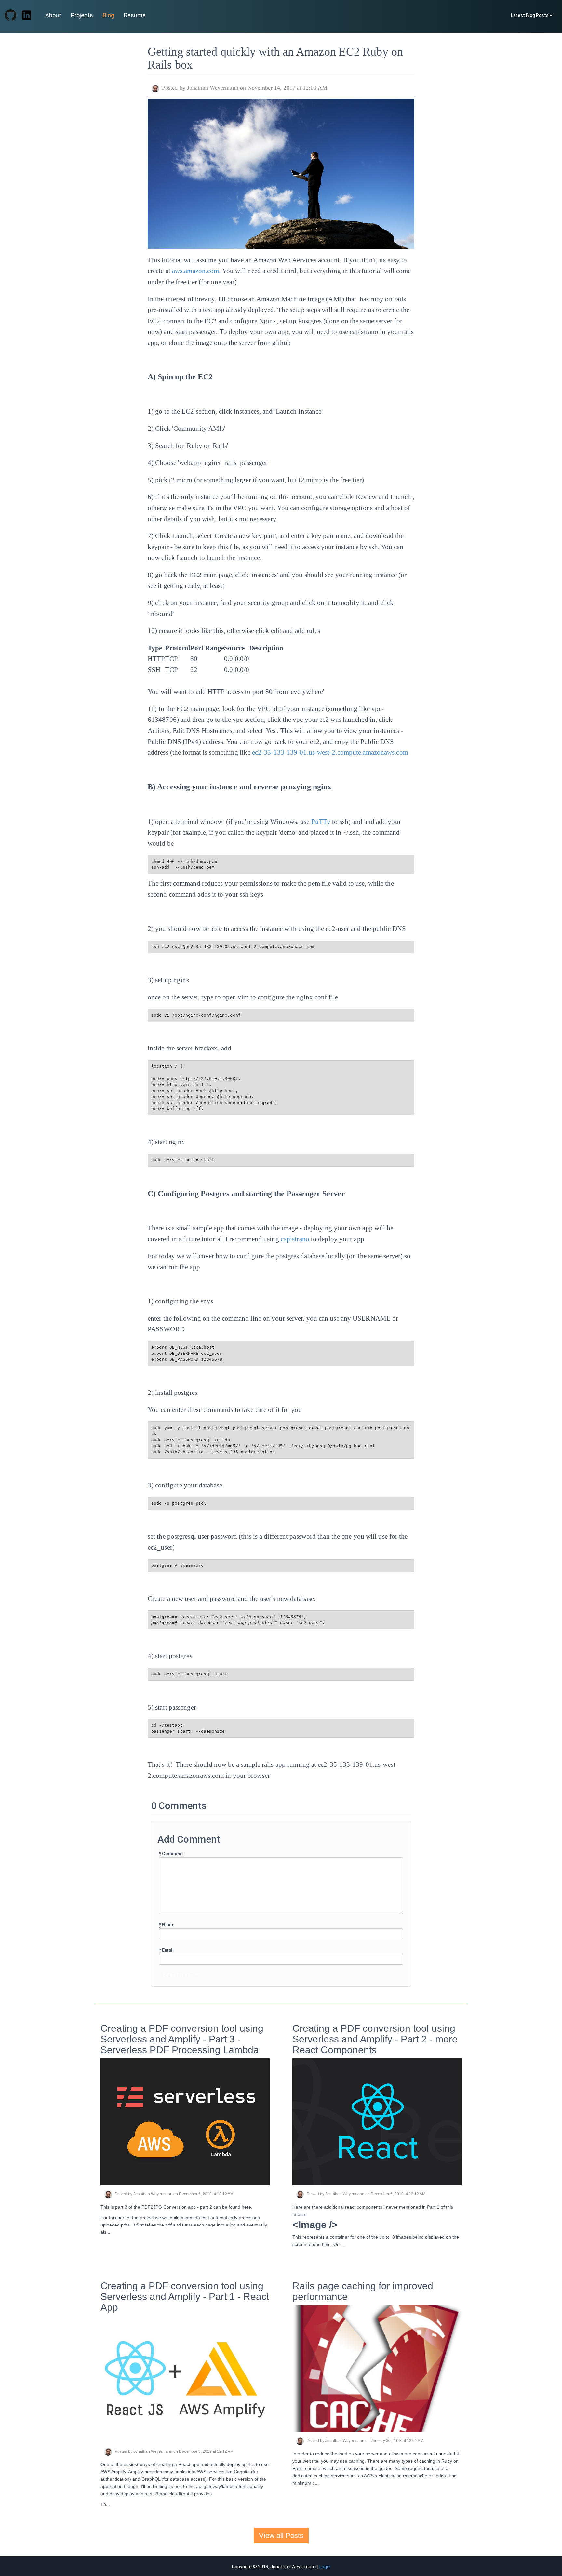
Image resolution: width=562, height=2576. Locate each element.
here (246, 2207)
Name (167, 1925)
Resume (135, 15)
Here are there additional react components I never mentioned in (360, 2207)
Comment (171, 1854)
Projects (82, 15)
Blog (108, 15)
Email (166, 1950)
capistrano (295, 1239)
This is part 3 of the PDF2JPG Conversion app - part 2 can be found (171, 2207)
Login (325, 2567)
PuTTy (321, 822)
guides (385, 2468)
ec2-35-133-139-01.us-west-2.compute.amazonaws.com (330, 752)
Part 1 (433, 2207)
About (53, 15)
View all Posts (281, 2536)
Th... (105, 2504)
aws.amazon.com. (196, 271)
